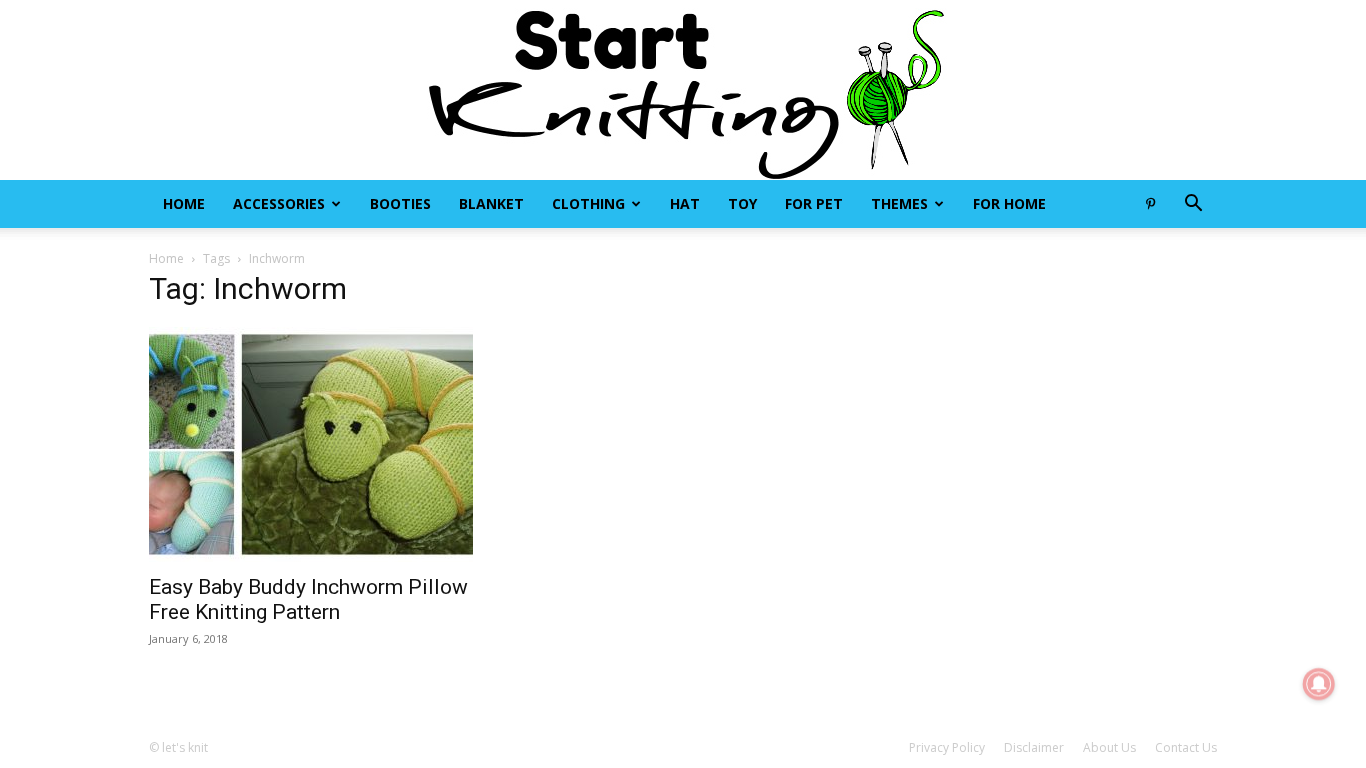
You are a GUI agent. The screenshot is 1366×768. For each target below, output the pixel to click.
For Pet (814, 203)
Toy (742, 203)
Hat (685, 203)
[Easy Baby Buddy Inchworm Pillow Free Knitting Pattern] (311, 444)
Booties (400, 203)
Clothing (588, 203)
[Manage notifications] (1319, 684)
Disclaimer (1034, 747)
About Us (1109, 747)
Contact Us (1186, 747)
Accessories (279, 203)
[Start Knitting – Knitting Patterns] (683, 90)
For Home (1009, 203)
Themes (899, 203)
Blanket (491, 203)
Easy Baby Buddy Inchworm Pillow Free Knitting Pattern (308, 599)
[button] (1193, 205)
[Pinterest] (1150, 204)
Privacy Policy (947, 747)
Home (184, 203)
